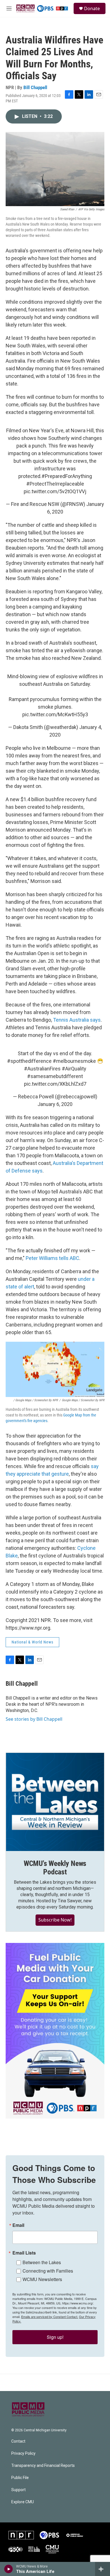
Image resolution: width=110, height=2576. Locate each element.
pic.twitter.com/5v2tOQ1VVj (55, 491)
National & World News (32, 1642)
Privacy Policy (23, 2453)
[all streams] (103, 2569)
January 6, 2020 (55, 1104)
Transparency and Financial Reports (43, 2466)
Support (18, 2490)
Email (18, 2225)
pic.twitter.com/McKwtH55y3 (55, 714)
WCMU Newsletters (42, 2279)
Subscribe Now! (55, 1920)
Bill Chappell (35, 87)
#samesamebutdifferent (55, 1076)
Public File (20, 2478)
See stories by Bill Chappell (34, 1719)
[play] (9, 2569)
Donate (92, 8)
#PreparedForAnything (67, 476)
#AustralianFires (42, 1069)
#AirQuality (74, 1069)
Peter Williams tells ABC (52, 1258)
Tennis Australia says (77, 1020)
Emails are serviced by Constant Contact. (50, 2317)
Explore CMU (23, 2502)
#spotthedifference (29, 1061)
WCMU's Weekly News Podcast (55, 1868)
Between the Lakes (42, 2262)
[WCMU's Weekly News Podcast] (55, 1802)
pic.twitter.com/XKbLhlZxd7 (55, 1084)
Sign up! (55, 2337)
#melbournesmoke (74, 1061)
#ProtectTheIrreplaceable (55, 484)
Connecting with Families (48, 2271)
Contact (18, 2441)
